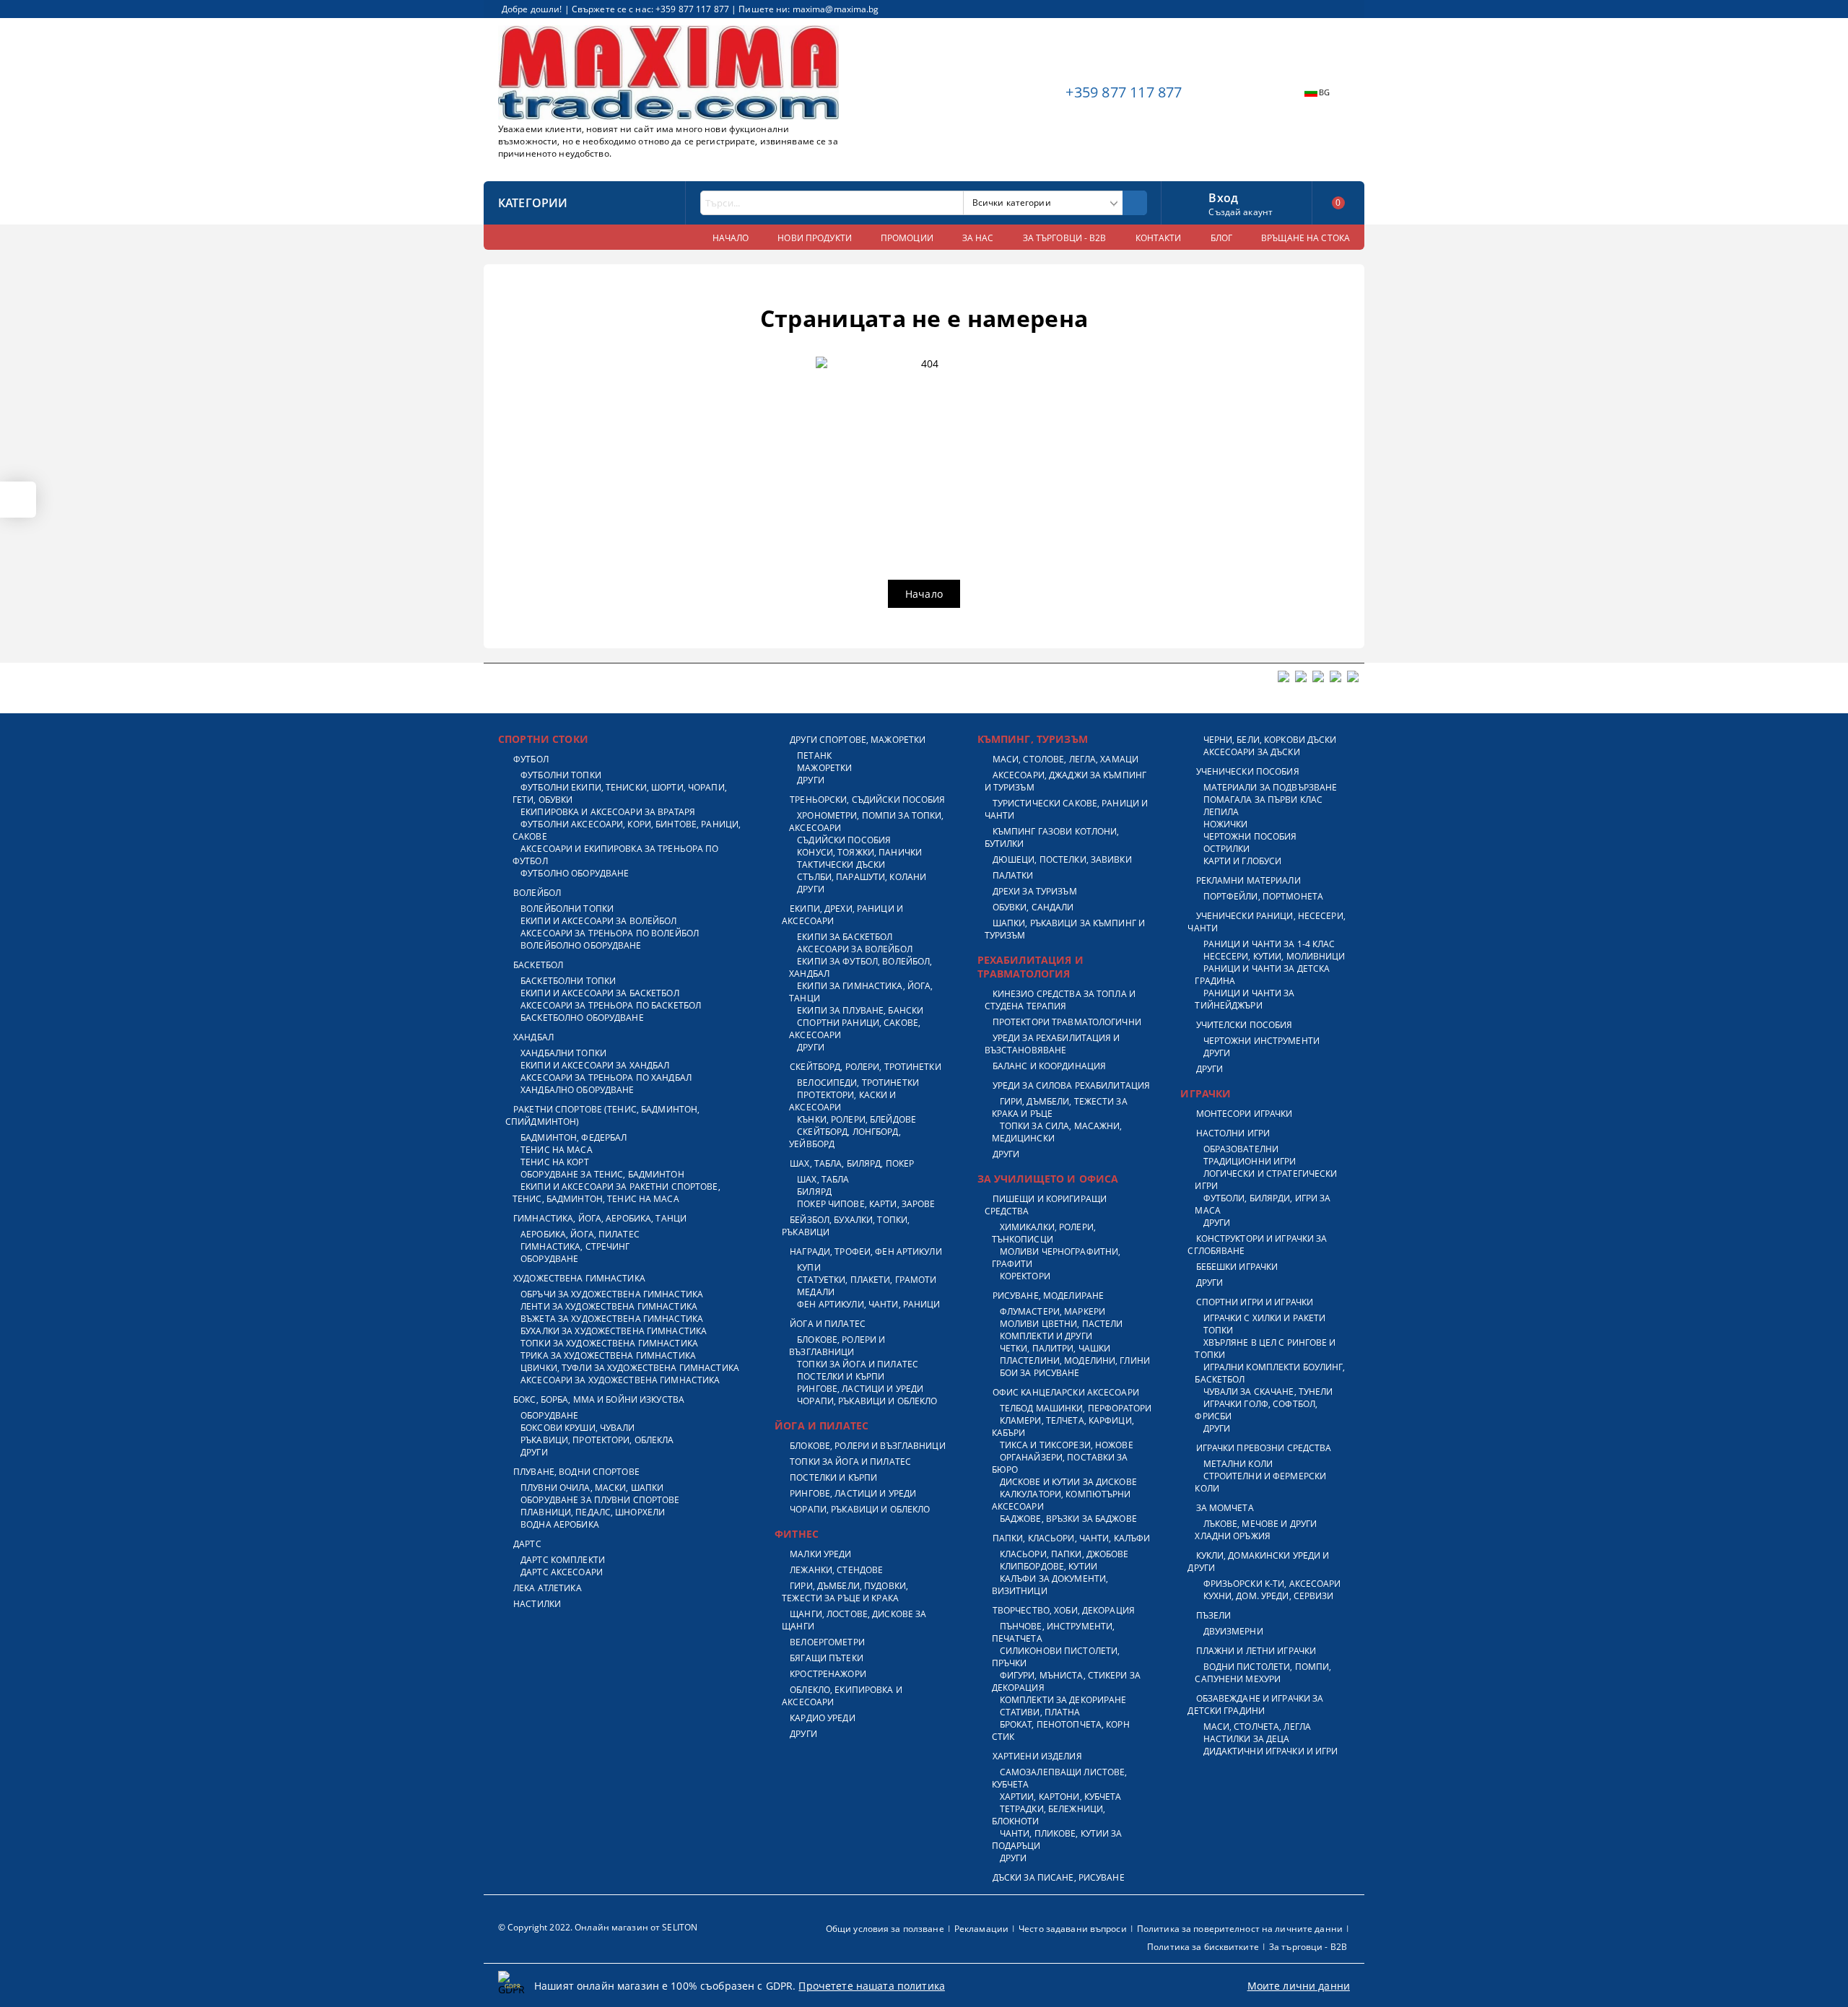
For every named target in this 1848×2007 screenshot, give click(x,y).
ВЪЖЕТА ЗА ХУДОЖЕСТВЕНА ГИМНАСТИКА (612, 1319)
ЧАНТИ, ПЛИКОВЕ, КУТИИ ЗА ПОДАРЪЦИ (1057, 1840)
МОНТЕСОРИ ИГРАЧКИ (1244, 1114)
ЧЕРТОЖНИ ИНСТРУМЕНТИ (1261, 1041)
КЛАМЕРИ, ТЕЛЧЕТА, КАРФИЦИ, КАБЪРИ (1063, 1427)
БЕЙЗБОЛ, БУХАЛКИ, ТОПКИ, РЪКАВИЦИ (846, 1226)
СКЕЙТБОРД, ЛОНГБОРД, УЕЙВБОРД (845, 1138)
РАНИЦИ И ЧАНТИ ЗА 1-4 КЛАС (1269, 944)
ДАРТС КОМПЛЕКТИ (563, 1560)
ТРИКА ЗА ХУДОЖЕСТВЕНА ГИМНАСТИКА (608, 1355)
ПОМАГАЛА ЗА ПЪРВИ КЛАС (1263, 800)
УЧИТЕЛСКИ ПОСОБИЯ (1244, 1025)
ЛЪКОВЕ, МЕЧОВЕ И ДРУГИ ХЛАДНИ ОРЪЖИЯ (1256, 1530)
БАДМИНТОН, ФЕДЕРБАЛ (574, 1137)
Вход (1223, 196)
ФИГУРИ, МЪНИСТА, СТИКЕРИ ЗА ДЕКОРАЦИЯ (1066, 1681)
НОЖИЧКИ (1225, 824)
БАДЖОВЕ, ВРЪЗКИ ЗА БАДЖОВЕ (1068, 1519)
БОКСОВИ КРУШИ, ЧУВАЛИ (578, 1428)
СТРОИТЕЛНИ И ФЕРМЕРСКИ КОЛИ (1260, 1482)
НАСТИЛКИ (537, 1604)
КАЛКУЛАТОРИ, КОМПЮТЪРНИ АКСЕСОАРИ (1062, 1500)
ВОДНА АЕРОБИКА (560, 1524)
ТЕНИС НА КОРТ (555, 1162)
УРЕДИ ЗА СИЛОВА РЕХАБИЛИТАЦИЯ (1071, 1085)
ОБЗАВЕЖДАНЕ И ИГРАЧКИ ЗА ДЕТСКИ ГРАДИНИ (1255, 1705)
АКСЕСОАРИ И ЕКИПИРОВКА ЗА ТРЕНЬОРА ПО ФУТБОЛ (616, 855)
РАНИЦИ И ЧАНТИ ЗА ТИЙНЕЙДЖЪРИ (1245, 999)
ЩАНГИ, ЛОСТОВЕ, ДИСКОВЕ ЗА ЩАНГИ (854, 1620)
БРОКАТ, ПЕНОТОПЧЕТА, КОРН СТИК (1061, 1730)
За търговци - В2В (1308, 1947)
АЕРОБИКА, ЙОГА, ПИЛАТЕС (580, 1234)
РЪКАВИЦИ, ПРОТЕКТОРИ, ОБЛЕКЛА (597, 1440)
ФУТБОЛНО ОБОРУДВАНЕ (575, 873)
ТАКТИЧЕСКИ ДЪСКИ (841, 865)
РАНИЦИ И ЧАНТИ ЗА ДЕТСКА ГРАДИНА (1262, 975)
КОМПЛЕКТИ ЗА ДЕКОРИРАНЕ (1063, 1700)
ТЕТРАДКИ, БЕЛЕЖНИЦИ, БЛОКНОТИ (1049, 1815)
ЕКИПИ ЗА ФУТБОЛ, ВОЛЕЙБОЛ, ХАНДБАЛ (860, 967)
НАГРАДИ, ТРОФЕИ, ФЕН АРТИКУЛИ (866, 1251)
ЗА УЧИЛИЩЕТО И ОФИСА (1048, 1179)
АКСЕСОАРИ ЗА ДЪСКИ (1251, 752)
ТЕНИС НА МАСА (557, 1150)
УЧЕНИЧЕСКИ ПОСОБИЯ (1247, 771)
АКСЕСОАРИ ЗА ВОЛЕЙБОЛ (855, 949)
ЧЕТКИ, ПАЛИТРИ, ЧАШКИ (1055, 1348)
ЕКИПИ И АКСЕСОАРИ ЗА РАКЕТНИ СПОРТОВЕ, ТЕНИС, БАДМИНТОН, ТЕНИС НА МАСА (616, 1193)
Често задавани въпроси (1073, 1929)
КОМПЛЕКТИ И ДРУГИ (1046, 1336)
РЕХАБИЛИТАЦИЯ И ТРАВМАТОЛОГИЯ (1030, 967)
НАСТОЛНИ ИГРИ (1233, 1133)
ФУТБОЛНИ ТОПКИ (561, 775)
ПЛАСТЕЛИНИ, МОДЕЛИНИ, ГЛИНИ (1075, 1361)
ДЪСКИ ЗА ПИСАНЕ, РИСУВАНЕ (1059, 1877)
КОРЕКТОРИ (1025, 1276)
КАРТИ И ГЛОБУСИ (1242, 861)
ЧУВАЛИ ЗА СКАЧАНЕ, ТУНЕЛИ (1268, 1392)
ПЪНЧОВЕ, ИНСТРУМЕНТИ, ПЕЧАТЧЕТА (1054, 1632)
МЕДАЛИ (816, 1292)
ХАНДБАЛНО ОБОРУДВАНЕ (577, 1090)
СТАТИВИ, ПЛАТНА (1040, 1712)
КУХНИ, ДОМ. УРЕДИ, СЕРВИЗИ (1268, 1596)
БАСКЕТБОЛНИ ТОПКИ (568, 981)
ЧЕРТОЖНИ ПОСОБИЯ (1250, 836)
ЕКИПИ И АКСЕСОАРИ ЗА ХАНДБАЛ (595, 1065)
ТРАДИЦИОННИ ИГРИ (1250, 1161)
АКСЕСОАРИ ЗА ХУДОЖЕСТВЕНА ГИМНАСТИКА (620, 1380)
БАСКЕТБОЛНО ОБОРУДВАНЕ (582, 1018)
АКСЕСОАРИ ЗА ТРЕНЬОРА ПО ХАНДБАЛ (606, 1077)
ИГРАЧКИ (1206, 1093)
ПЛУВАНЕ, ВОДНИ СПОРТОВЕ (576, 1472)
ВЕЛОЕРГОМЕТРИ (827, 1642)
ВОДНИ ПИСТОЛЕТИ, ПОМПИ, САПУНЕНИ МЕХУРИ (1263, 1673)
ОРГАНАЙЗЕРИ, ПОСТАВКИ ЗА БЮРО (1060, 1463)
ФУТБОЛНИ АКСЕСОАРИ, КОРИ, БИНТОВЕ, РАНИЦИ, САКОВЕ (627, 830)
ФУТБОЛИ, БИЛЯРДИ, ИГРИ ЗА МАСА (1263, 1204)
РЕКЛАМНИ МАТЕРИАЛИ (1248, 880)
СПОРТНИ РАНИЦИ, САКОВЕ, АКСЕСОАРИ (855, 1029)
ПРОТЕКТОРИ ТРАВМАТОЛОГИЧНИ (1067, 1022)
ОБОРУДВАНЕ (549, 1259)
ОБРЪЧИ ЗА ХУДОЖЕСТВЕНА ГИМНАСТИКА (612, 1294)
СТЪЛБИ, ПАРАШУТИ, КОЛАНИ (862, 877)
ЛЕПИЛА (1221, 812)
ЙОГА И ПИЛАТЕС (828, 1324)
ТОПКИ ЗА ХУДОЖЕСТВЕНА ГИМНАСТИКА (609, 1343)
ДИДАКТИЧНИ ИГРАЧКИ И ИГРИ (1270, 1751)
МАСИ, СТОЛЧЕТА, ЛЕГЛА (1257, 1727)
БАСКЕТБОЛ (538, 965)
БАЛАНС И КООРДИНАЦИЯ (1049, 1066)
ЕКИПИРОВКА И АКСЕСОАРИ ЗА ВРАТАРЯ (608, 812)
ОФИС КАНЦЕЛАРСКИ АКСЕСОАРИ (1066, 1392)
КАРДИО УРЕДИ (822, 1718)
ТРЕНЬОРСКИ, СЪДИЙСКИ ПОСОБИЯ (867, 800)
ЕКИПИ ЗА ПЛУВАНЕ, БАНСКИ (860, 1010)
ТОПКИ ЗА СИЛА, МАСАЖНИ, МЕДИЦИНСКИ (1057, 1132)
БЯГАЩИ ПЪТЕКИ (827, 1658)
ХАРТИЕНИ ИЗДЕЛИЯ (1037, 1756)
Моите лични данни (1299, 1986)
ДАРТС (527, 1544)
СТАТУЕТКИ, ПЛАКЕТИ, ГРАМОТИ (867, 1280)
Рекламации (981, 1929)
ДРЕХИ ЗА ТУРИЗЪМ (1035, 891)
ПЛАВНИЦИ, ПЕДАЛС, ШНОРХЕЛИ (593, 1512)
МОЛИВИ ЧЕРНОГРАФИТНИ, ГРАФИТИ (1056, 1258)
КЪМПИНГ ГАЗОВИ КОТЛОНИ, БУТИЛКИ (1052, 837)
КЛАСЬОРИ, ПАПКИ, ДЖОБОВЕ (1064, 1554)
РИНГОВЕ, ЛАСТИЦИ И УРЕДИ (860, 1389)
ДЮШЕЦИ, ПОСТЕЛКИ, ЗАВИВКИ (1062, 859)
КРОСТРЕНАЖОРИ (828, 1674)
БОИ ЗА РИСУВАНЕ (1040, 1373)
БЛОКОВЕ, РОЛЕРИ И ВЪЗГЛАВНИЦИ (837, 1346)
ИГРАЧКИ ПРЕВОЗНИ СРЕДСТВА (1264, 1448)
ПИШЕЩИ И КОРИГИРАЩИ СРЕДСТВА (1046, 1205)
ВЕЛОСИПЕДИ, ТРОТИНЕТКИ (858, 1083)
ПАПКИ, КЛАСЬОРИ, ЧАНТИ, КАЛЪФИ (1072, 1538)
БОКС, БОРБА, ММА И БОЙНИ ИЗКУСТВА (599, 1399)
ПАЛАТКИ (1013, 875)
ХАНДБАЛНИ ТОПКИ (563, 1053)
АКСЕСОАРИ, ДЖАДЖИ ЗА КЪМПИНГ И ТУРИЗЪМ (1065, 781)
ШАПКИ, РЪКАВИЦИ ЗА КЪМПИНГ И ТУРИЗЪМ (1065, 929)
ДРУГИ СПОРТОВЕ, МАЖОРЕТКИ (858, 740)
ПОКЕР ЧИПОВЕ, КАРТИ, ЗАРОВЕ (866, 1204)
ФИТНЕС (797, 1534)
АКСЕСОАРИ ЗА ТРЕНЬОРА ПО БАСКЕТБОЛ (611, 1005)
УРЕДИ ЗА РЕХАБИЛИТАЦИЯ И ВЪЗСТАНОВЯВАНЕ (1052, 1044)
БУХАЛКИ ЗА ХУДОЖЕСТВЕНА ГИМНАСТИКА (614, 1331)
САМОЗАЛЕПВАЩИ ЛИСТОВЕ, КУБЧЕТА (1060, 1778)
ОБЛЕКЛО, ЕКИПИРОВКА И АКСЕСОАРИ (842, 1696)
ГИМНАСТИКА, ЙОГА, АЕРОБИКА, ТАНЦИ (600, 1218)
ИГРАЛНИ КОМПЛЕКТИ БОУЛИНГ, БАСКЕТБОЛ (1270, 1373)
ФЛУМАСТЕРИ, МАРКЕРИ (1052, 1311)
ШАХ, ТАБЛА (823, 1179)
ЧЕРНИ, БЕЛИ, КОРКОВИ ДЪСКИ (1270, 740)
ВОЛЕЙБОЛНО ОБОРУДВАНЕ (581, 945)
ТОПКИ (1218, 1330)
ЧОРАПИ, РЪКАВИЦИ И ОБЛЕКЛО (867, 1401)
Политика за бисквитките (1203, 1947)
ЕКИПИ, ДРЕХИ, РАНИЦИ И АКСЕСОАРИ (842, 915)
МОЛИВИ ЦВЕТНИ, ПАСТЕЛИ (1062, 1324)
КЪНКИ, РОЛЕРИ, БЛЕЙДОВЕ (857, 1119)
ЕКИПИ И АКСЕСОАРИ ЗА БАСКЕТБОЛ (600, 993)
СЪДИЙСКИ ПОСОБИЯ (844, 840)
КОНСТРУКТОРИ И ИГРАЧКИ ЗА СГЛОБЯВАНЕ (1257, 1245)
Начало (924, 594)
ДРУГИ (534, 1452)
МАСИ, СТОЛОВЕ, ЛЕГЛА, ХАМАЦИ (1065, 759)
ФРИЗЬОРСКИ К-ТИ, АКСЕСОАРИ (1272, 1584)
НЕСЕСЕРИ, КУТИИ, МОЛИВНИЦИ (1274, 956)
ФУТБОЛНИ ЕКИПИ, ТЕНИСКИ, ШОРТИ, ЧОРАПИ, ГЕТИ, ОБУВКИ (620, 793)
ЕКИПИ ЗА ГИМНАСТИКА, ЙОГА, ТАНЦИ (861, 992)
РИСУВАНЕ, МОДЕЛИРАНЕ (1048, 1296)
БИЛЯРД (814, 1192)
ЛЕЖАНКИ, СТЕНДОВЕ (836, 1570)
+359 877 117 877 (1124, 92)
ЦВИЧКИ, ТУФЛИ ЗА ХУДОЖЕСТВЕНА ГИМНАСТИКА (630, 1368)
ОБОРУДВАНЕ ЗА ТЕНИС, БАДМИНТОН (602, 1174)
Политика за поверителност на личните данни (1240, 1929)
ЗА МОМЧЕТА (1225, 1508)
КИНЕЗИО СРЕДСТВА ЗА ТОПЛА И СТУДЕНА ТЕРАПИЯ (1060, 1000)
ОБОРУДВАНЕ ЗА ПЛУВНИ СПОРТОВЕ (600, 1500)
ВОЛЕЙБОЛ (537, 893)
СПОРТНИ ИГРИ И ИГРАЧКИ (1255, 1302)
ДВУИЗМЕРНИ (1233, 1631)
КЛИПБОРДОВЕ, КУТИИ (1049, 1566)
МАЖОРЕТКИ (824, 768)
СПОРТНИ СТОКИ (543, 739)
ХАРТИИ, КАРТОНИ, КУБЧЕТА (1061, 1797)
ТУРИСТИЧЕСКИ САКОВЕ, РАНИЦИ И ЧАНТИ (1067, 809)
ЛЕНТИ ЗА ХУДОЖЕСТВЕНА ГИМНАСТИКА (609, 1306)
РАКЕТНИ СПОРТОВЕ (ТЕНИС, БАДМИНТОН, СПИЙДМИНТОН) (602, 1115)
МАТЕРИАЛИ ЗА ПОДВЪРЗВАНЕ (1270, 787)
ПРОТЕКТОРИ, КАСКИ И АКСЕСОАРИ (842, 1101)
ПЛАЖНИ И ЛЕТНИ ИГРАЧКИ (1256, 1651)
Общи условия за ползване (885, 1929)
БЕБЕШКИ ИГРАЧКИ (1237, 1267)
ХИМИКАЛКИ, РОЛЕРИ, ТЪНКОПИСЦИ (1044, 1233)
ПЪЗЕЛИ (1213, 1615)
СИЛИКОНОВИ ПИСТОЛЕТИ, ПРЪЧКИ (1056, 1657)
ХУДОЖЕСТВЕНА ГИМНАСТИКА (579, 1278)
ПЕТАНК (814, 756)
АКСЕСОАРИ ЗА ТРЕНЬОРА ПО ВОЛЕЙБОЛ (610, 933)
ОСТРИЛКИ (1226, 849)
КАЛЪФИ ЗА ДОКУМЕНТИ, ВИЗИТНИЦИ (1050, 1585)
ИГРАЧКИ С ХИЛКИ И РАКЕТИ (1264, 1318)
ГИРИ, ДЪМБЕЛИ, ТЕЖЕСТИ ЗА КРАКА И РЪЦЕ (1060, 1107)
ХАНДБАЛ (533, 1037)
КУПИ (808, 1267)
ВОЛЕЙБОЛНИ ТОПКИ (567, 909)
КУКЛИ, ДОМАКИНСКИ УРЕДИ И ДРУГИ (1258, 1562)
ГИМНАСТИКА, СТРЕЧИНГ (575, 1246)
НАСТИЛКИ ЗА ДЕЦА (1246, 1739)
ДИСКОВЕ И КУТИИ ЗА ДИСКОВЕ (1068, 1482)
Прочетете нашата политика (872, 1986)
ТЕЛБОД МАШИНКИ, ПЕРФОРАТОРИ (1076, 1408)
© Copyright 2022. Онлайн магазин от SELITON (598, 1927)
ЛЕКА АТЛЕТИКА (548, 1588)
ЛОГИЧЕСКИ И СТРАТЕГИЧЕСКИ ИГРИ (1266, 1180)
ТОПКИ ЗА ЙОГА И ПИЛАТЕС (858, 1364)
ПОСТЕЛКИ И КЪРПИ (841, 1376)
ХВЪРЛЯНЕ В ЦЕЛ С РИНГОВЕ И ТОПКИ (1265, 1349)
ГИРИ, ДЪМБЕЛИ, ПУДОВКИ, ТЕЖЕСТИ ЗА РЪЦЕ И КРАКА (845, 1592)
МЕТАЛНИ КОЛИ (1238, 1464)
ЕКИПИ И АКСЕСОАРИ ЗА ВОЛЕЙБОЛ (598, 921)
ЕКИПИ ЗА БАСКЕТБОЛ (845, 937)
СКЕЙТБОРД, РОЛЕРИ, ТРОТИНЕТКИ (865, 1067)
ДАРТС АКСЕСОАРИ (562, 1572)
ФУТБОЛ (531, 759)
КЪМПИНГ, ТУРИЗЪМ (1033, 739)
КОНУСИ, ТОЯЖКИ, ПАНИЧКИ (859, 852)
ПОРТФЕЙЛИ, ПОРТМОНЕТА (1263, 896)
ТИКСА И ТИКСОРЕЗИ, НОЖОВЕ (1067, 1445)
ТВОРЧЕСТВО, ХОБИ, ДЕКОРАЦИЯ (1064, 1610)
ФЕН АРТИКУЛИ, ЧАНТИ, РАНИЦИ (868, 1304)
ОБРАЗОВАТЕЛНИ (1241, 1149)
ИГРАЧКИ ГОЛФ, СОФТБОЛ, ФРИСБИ (1256, 1410)
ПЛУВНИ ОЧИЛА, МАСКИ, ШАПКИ (592, 1488)
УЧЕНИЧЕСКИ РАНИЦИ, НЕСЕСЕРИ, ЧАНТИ (1266, 922)
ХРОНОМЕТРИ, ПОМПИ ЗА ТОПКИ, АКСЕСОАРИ (866, 822)
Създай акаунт (1241, 212)
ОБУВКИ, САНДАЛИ (1033, 907)
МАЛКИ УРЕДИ (820, 1554)
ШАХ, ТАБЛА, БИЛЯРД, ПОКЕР (852, 1163)
